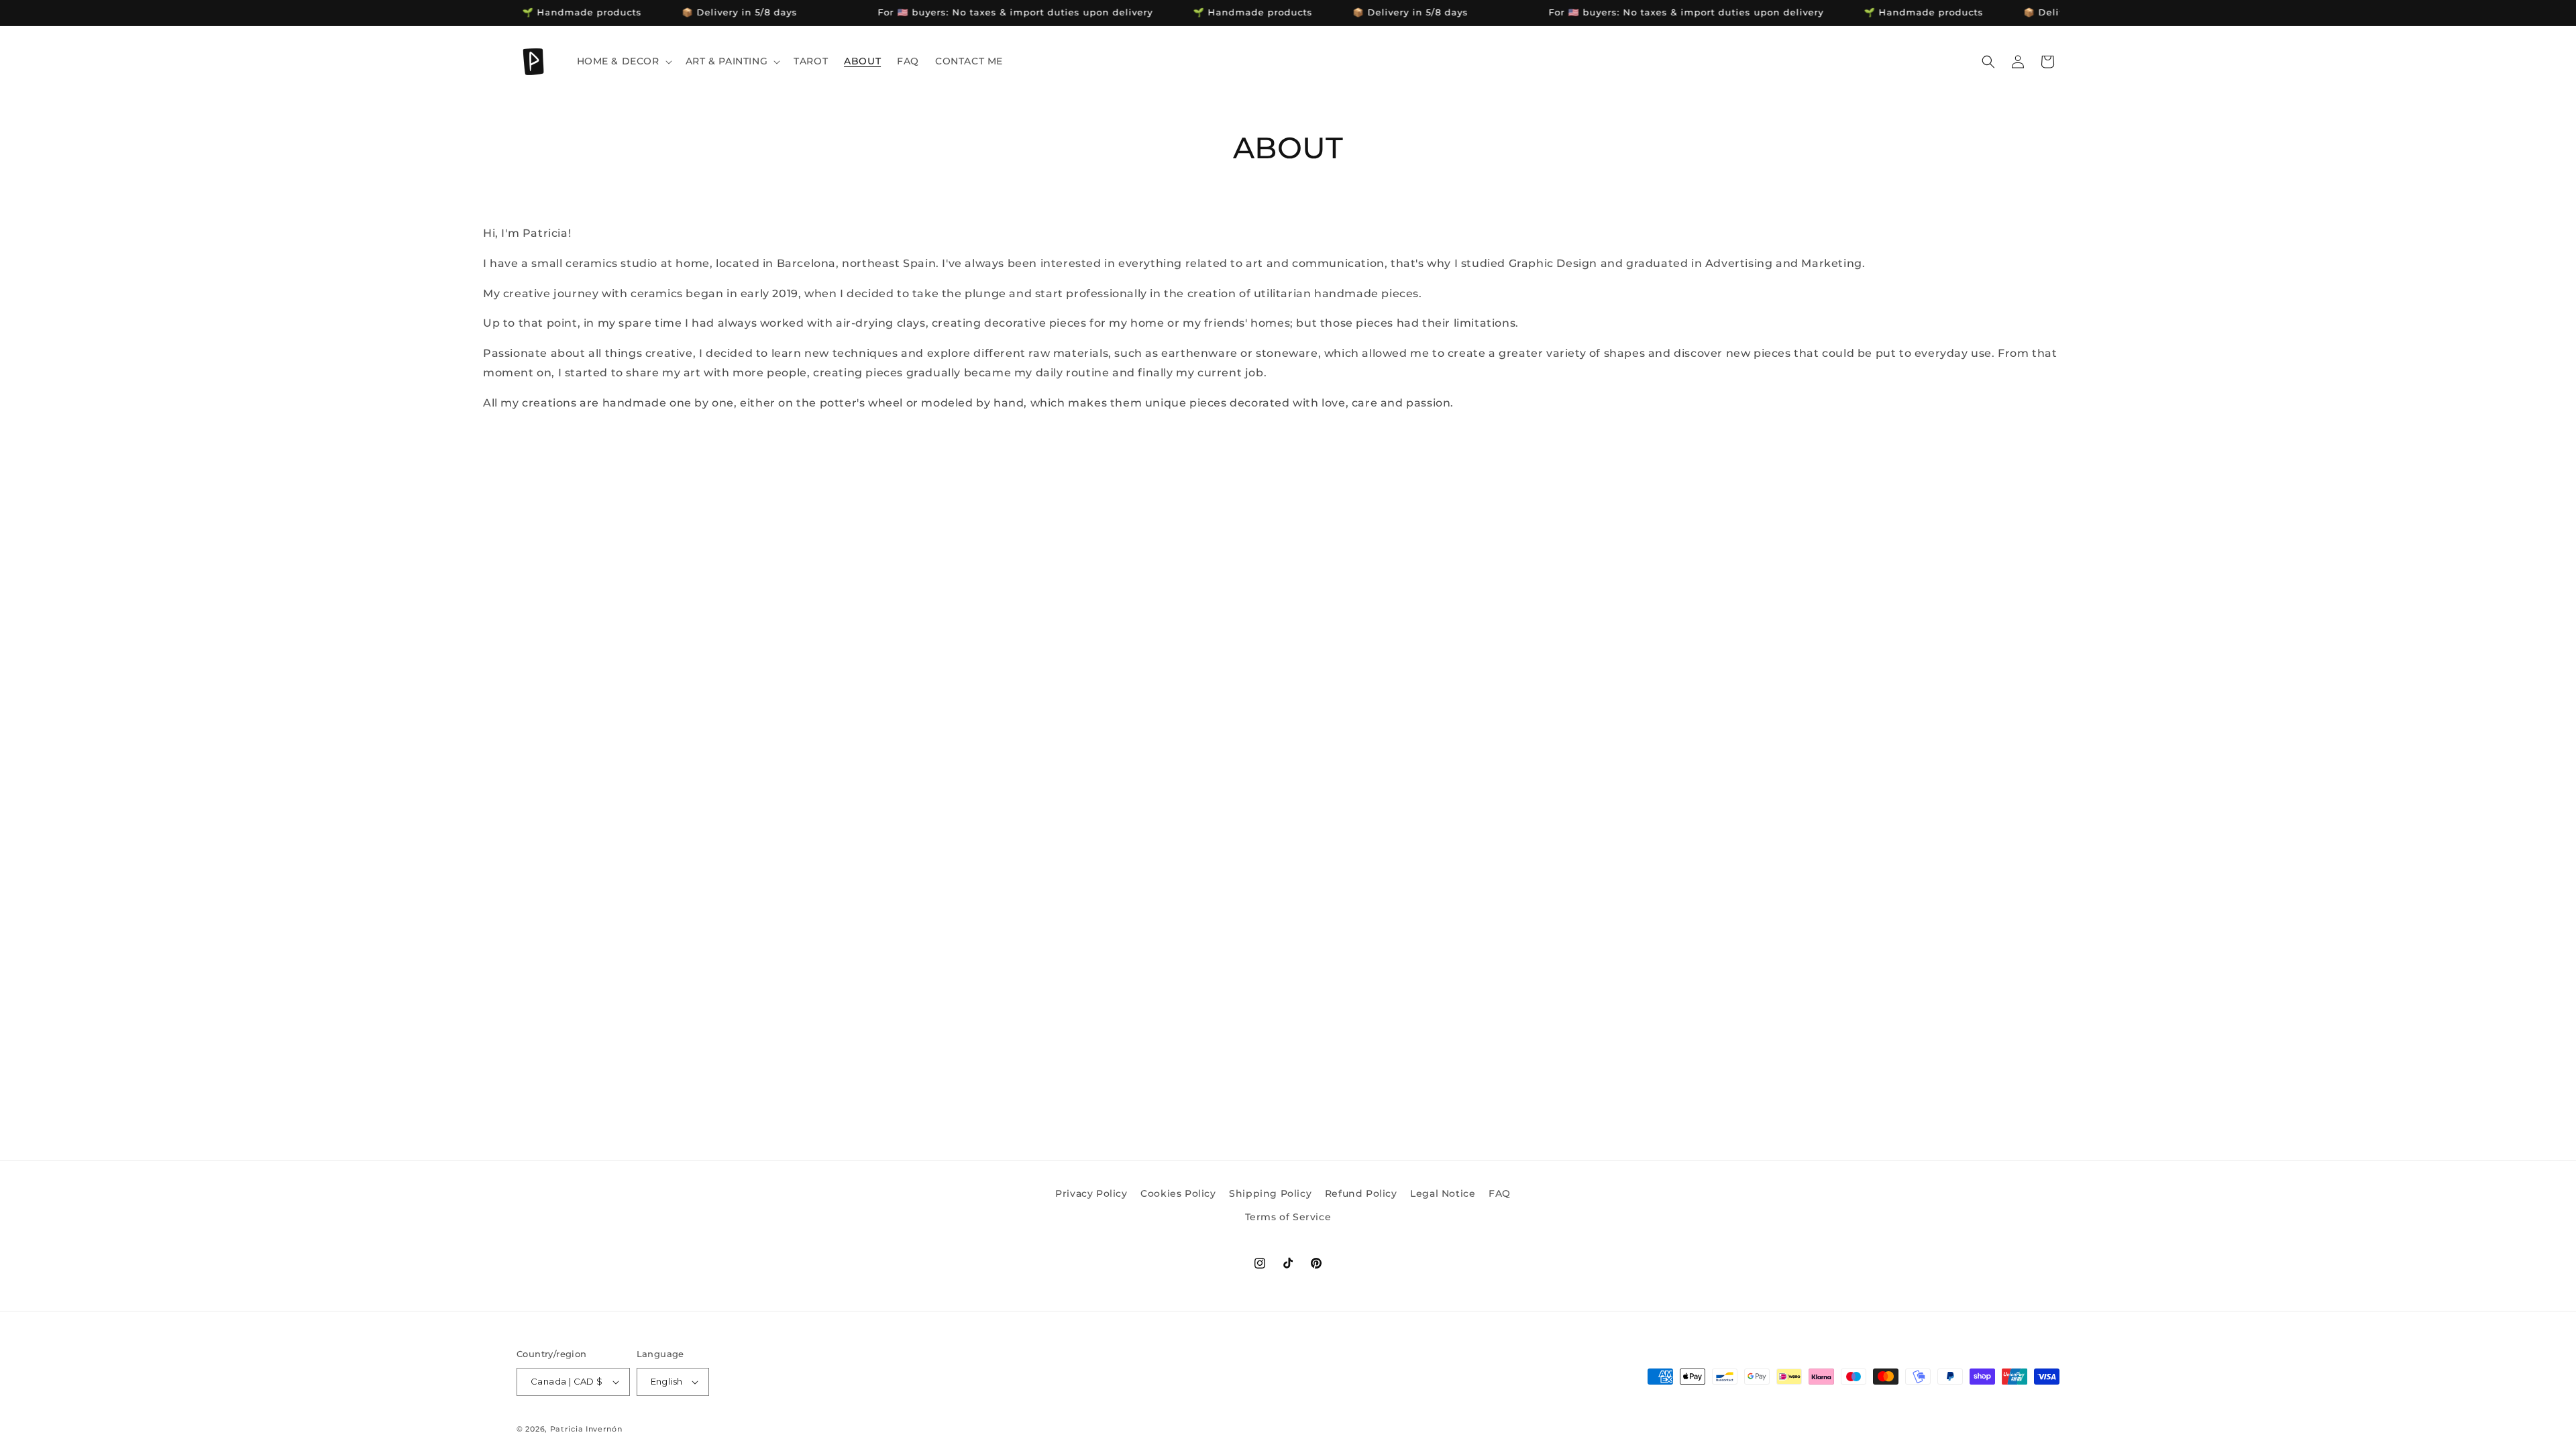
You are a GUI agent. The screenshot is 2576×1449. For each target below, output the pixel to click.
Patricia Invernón (586, 1429)
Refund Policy (1361, 1193)
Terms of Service (1288, 1217)
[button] (623, 61)
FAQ (1500, 1193)
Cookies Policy (1178, 1193)
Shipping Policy (1270, 1193)
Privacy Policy (1091, 1193)
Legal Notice (1443, 1193)
